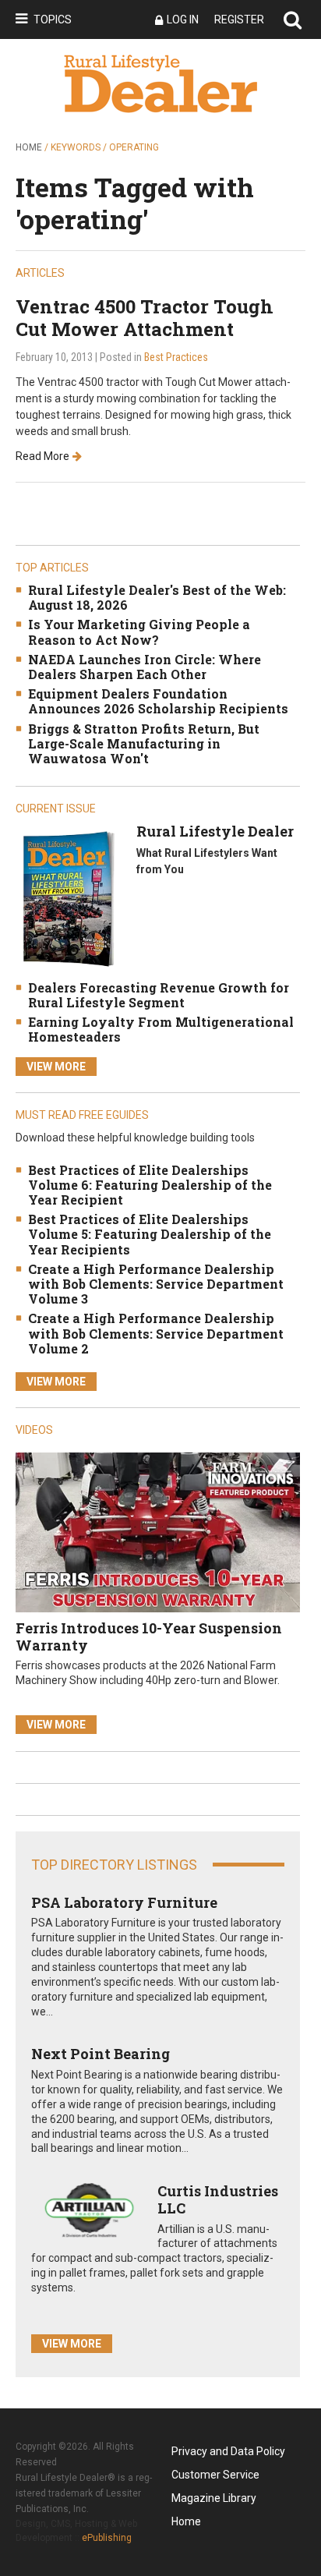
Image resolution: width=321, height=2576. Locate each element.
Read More (42, 456)
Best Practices (176, 357)
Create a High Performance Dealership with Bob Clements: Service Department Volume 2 (156, 1333)
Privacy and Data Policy (228, 2451)
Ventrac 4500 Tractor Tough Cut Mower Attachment (145, 318)
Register (239, 19)
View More (56, 1067)
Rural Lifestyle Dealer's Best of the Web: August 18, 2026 (157, 597)
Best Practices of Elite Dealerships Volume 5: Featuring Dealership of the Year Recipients (150, 1234)
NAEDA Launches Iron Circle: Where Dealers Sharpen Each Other (145, 667)
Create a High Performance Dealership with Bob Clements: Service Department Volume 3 (156, 1284)
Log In (183, 19)
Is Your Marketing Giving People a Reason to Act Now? (139, 632)
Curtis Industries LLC (218, 2199)
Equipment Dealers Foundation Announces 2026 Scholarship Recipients (158, 701)
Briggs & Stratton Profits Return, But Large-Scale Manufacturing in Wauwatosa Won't (144, 743)
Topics (53, 19)
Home (29, 147)
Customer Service (215, 2475)
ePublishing (107, 2538)
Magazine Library (214, 2498)
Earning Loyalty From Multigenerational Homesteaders (161, 1029)
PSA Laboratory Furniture (124, 1902)
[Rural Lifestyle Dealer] (68, 899)
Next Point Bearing (101, 2054)
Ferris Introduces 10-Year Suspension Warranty (149, 1637)
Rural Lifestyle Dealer (215, 831)
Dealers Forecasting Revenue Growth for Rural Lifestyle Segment (159, 995)
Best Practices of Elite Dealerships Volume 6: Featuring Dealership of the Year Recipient (150, 1185)
